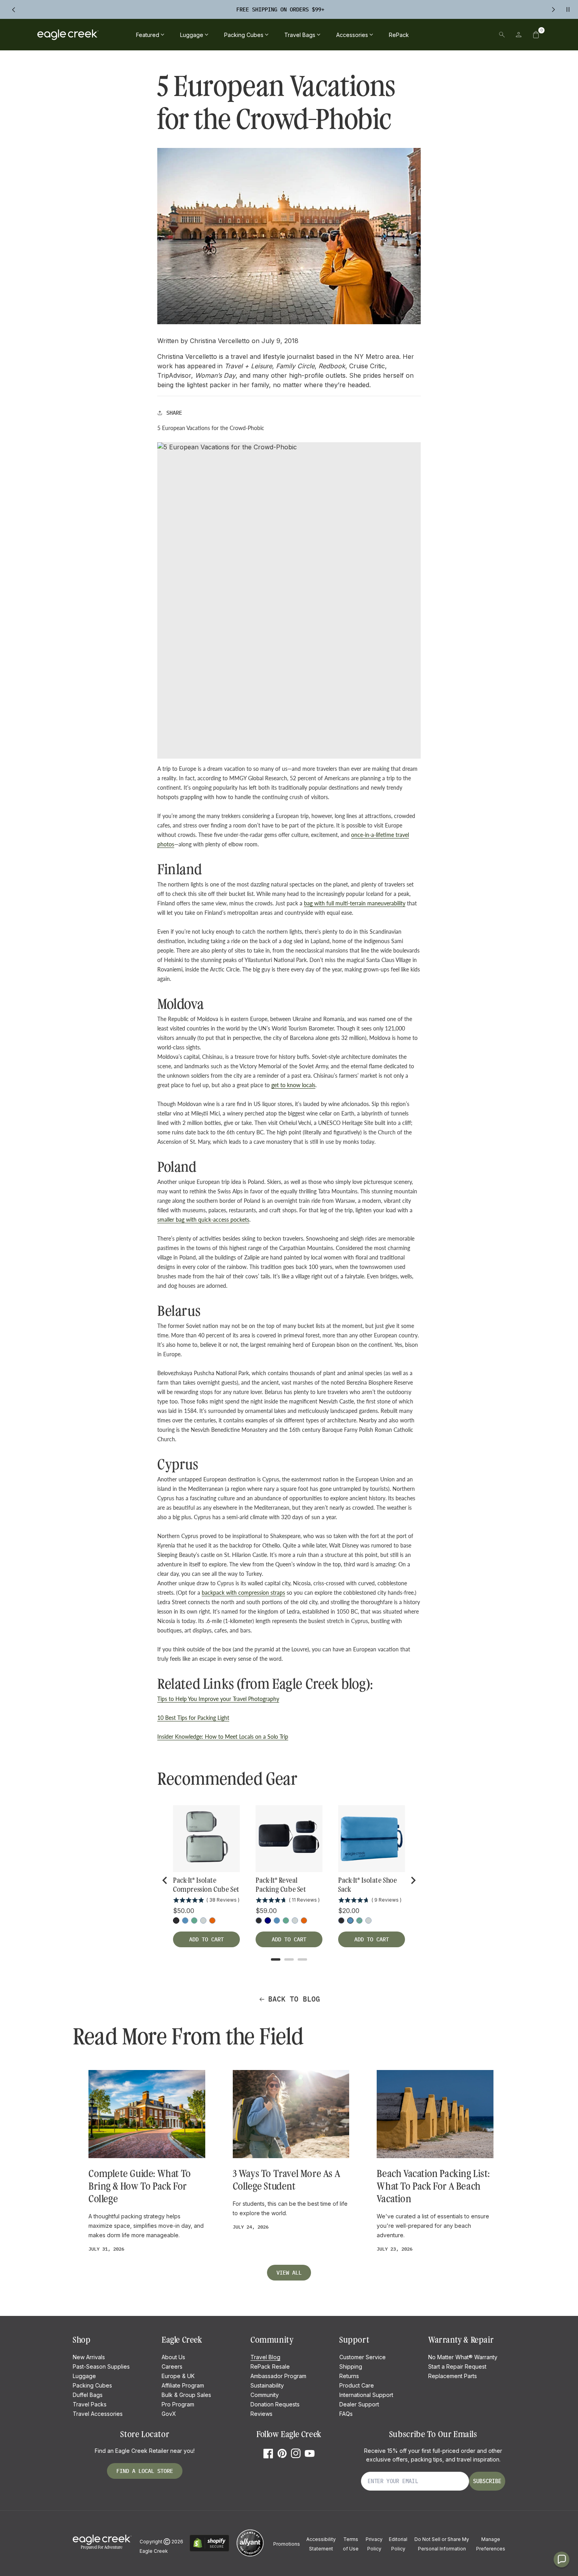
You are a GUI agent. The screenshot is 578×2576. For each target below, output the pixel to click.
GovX (169, 2414)
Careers (172, 2366)
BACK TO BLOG (294, 1999)
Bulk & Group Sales (186, 2395)
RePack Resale (270, 2366)
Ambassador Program (278, 2376)
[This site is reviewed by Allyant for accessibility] (250, 2555)
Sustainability (267, 2385)
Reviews (261, 2414)
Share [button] (174, 413)
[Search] (502, 35)
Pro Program (178, 2404)
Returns (349, 2376)
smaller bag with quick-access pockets (203, 1220)
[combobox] (447, 35)
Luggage (84, 2376)
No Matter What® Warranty (463, 2357)
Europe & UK (178, 2376)
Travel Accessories (98, 2414)
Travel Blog (265, 2357)
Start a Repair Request (457, 2366)
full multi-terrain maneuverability (366, 903)
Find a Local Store (145, 2471)
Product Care (357, 2385)
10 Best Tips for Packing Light (193, 1718)
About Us (173, 2357)
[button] (536, 35)
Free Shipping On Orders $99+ (280, 9)
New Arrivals (89, 2357)
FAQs (346, 2414)
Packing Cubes (92, 2385)
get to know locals (293, 1085)
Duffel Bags (88, 2395)
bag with (315, 903)
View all (289, 2273)
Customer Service (363, 2357)
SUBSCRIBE (487, 2481)
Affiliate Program (183, 2385)
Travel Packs (90, 2404)
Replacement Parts (453, 2376)
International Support (366, 2395)
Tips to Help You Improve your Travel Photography (218, 1699)
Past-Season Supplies (101, 2366)
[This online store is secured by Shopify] (209, 2550)
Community (265, 2395)
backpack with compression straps (243, 1593)
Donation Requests (275, 2404)
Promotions (287, 2544)
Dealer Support (359, 2404)
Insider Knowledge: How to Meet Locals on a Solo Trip (223, 1737)
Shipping (351, 2366)
